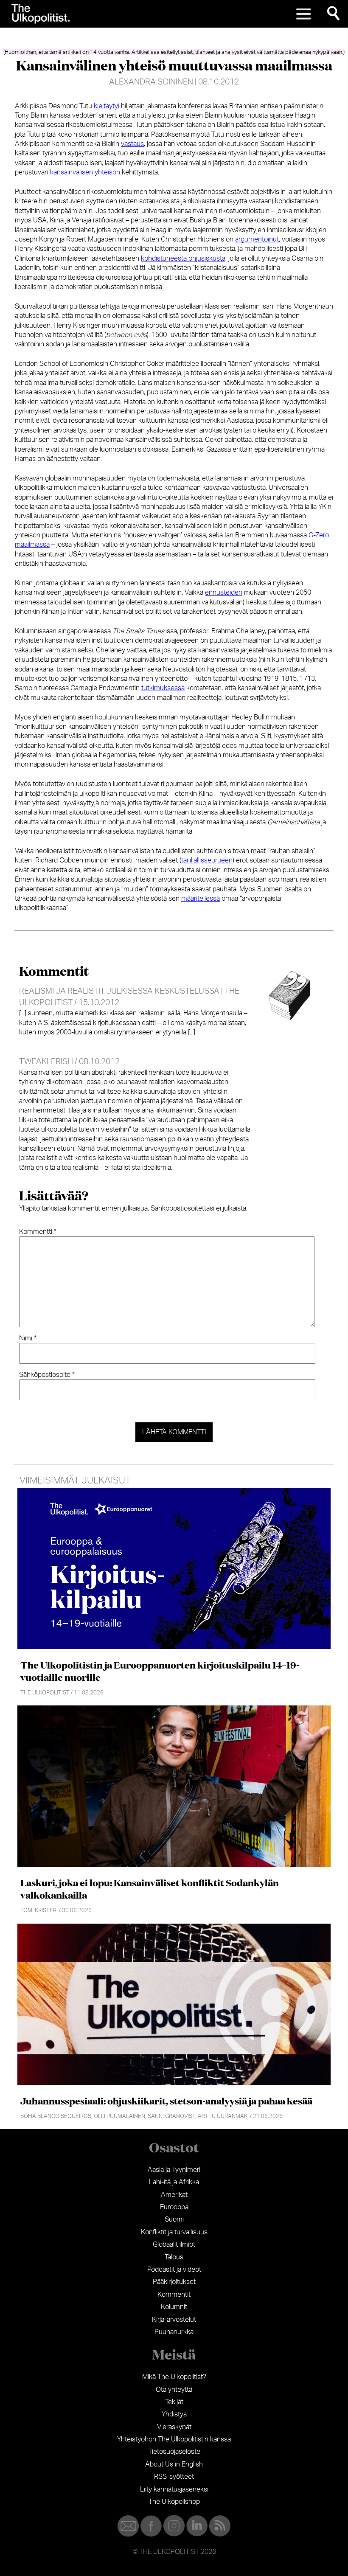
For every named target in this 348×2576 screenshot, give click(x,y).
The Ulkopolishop (174, 2502)
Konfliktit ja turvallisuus (174, 2232)
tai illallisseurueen (207, 860)
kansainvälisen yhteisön (85, 172)
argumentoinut (257, 239)
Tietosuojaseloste (174, 2452)
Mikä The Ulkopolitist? (174, 2377)
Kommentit (174, 2295)
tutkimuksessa (163, 688)
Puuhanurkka (174, 2332)
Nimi (28, 1338)
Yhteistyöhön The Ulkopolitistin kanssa (174, 2439)
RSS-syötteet (174, 2477)
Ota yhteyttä (174, 2390)
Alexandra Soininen (151, 82)
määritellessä (201, 899)
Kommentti (38, 1232)
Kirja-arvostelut (174, 2320)
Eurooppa (174, 2207)
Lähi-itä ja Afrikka (174, 2182)
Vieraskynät (174, 2427)
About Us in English (174, 2464)
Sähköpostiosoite (47, 1375)
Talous (174, 2257)
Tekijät (174, 2402)
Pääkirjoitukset (174, 2282)
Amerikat (174, 2195)
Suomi (174, 2219)
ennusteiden (224, 593)
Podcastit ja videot (174, 2270)
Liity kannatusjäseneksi (174, 2489)
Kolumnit (174, 2307)
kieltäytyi (107, 106)
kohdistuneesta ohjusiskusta (183, 258)
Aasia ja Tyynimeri (174, 2170)
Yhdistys (174, 2414)
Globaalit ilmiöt (174, 2245)
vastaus (132, 144)
